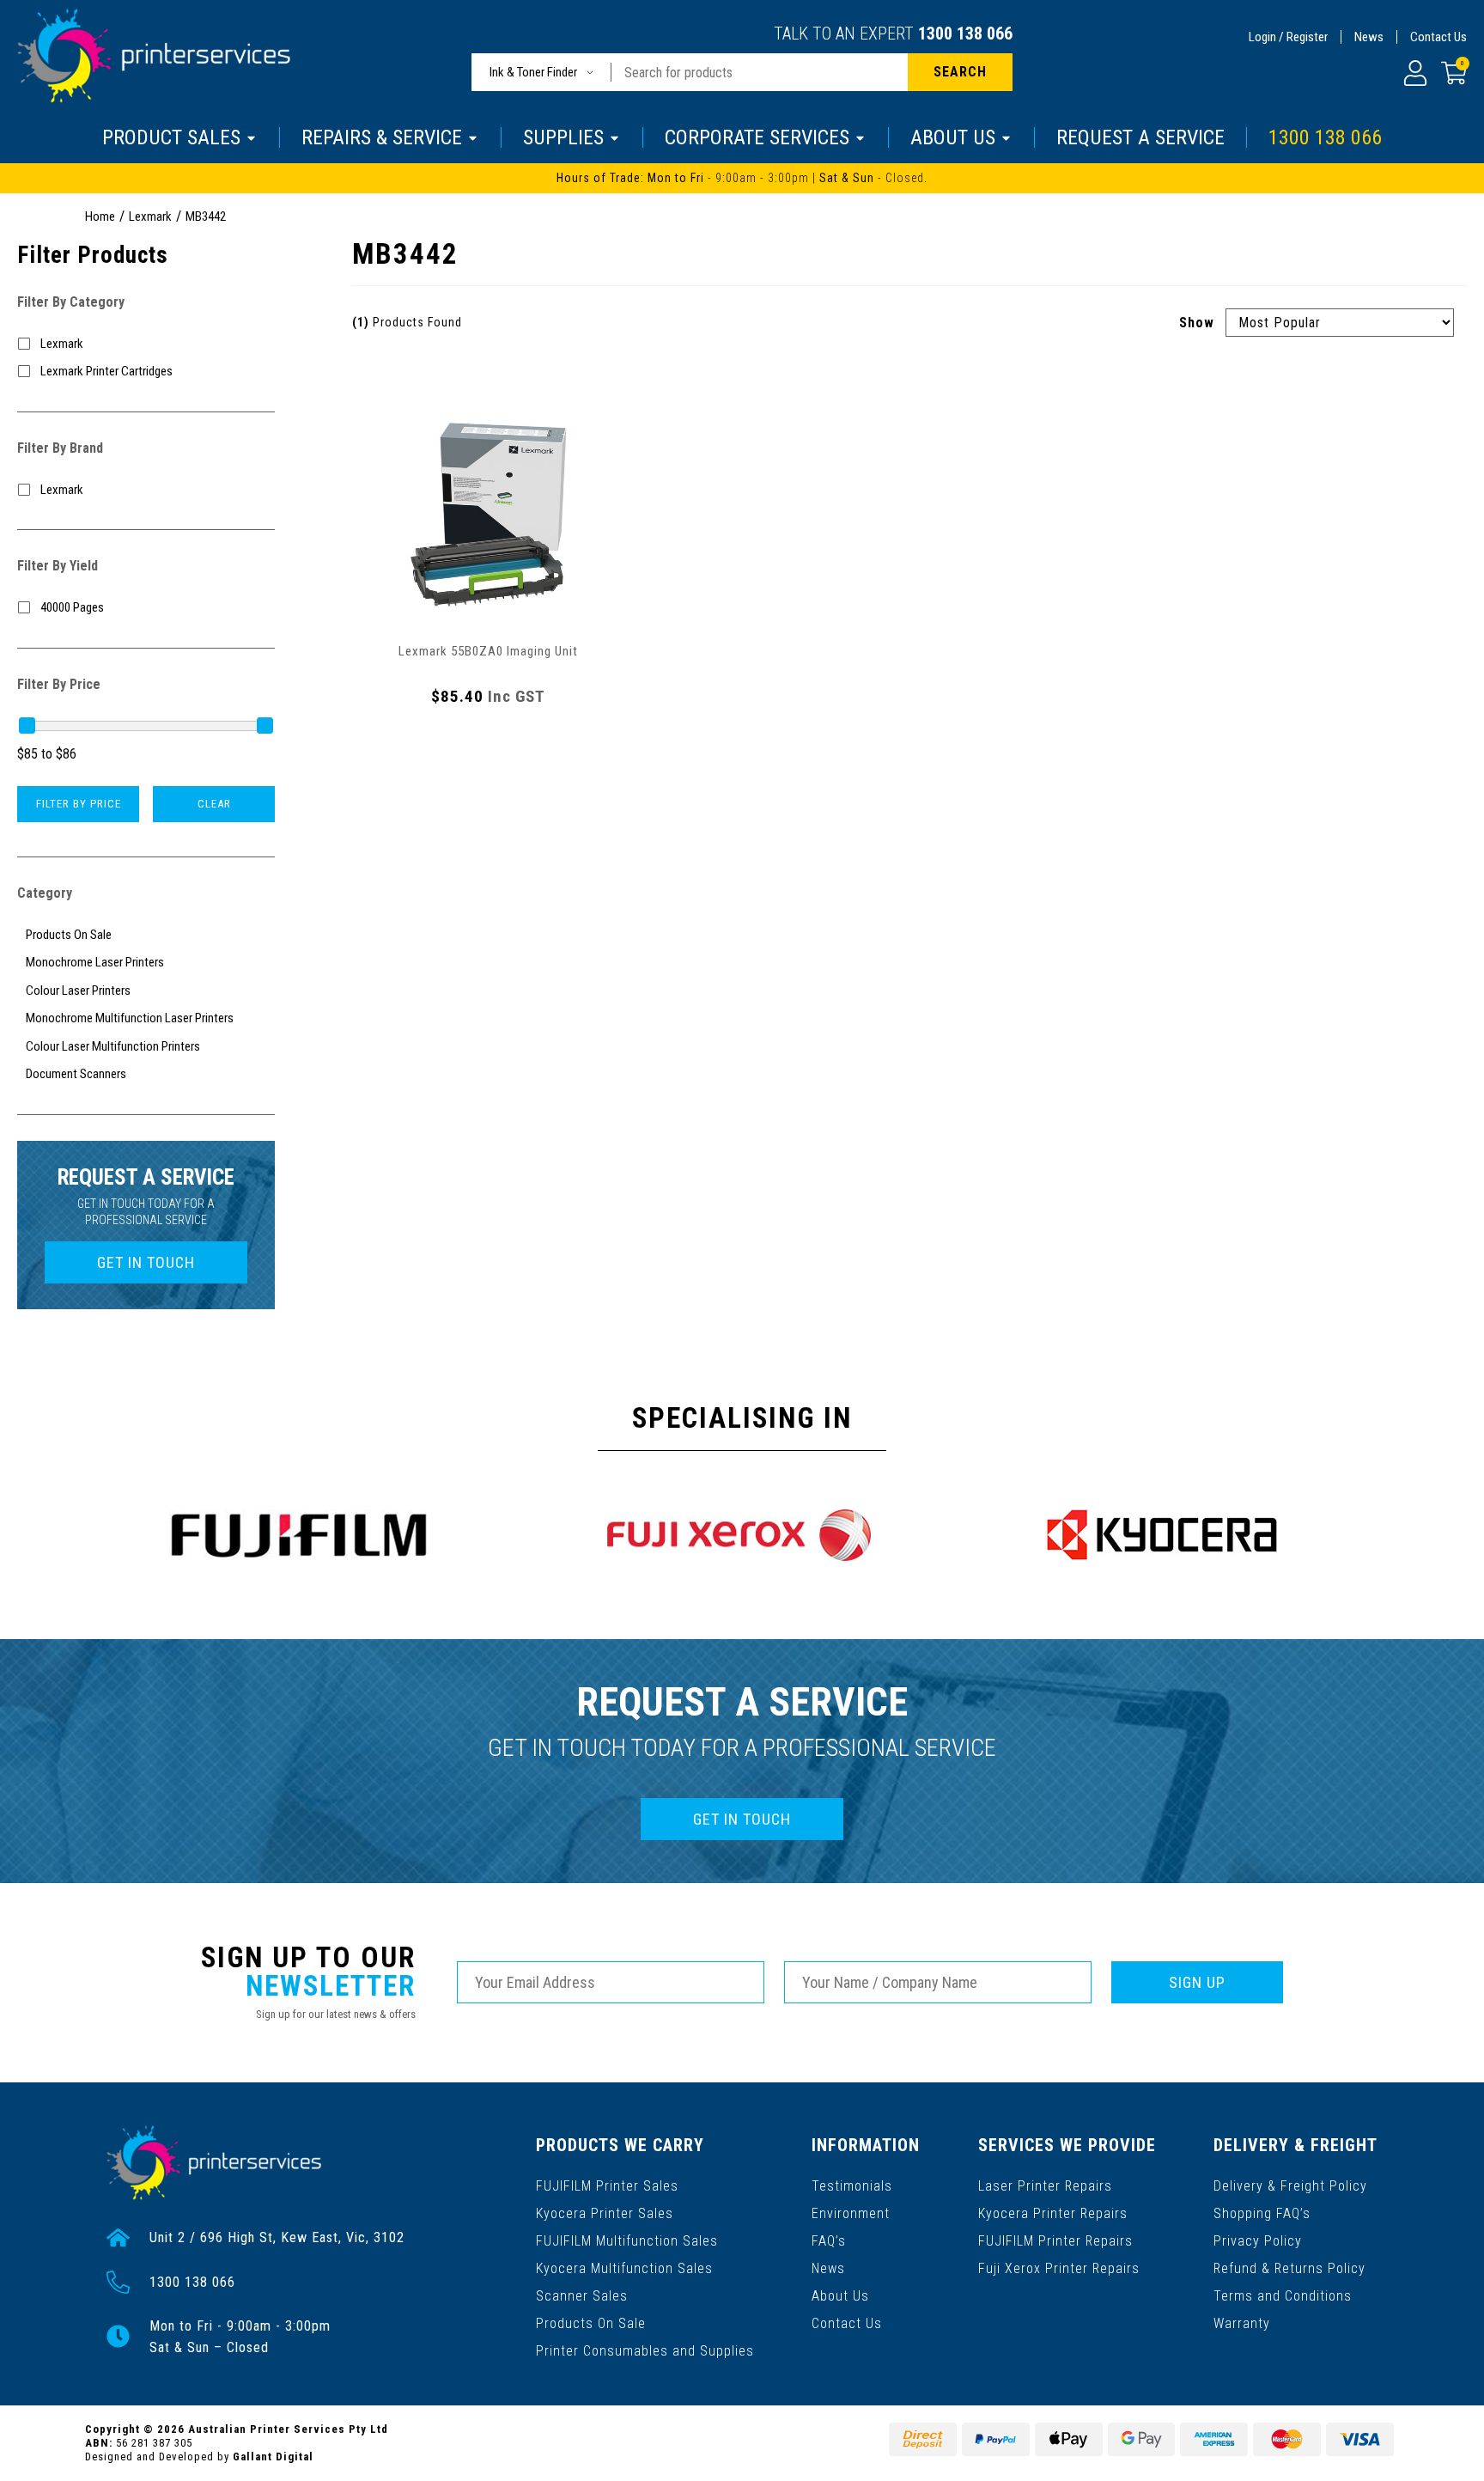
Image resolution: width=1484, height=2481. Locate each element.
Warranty (1242, 2323)
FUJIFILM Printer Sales (607, 2186)
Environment (851, 2213)
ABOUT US (953, 137)
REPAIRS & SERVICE (382, 137)
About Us (840, 2296)
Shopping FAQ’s (1262, 2213)
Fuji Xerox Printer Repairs (1059, 2268)
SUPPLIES (563, 137)
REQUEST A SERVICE (1140, 137)
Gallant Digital (273, 2457)
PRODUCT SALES (171, 137)
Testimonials (852, 2186)
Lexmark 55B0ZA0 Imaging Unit (488, 651)
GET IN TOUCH (146, 1262)
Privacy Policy (1258, 2241)
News (1369, 37)
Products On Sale (591, 2323)
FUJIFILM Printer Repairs (1055, 2241)
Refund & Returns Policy (1289, 2268)
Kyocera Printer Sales (605, 2213)
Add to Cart (489, 744)
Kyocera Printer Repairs (1053, 2213)
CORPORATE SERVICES (757, 137)
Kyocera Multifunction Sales (624, 2268)
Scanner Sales (582, 2296)
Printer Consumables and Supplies (645, 2351)
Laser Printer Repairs (1045, 2186)
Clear (214, 804)
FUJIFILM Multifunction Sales (627, 2241)
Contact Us (1438, 37)
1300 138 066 (965, 34)
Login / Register (1288, 37)
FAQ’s (829, 2241)
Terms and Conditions (1283, 2296)
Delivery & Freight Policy (1290, 2186)
